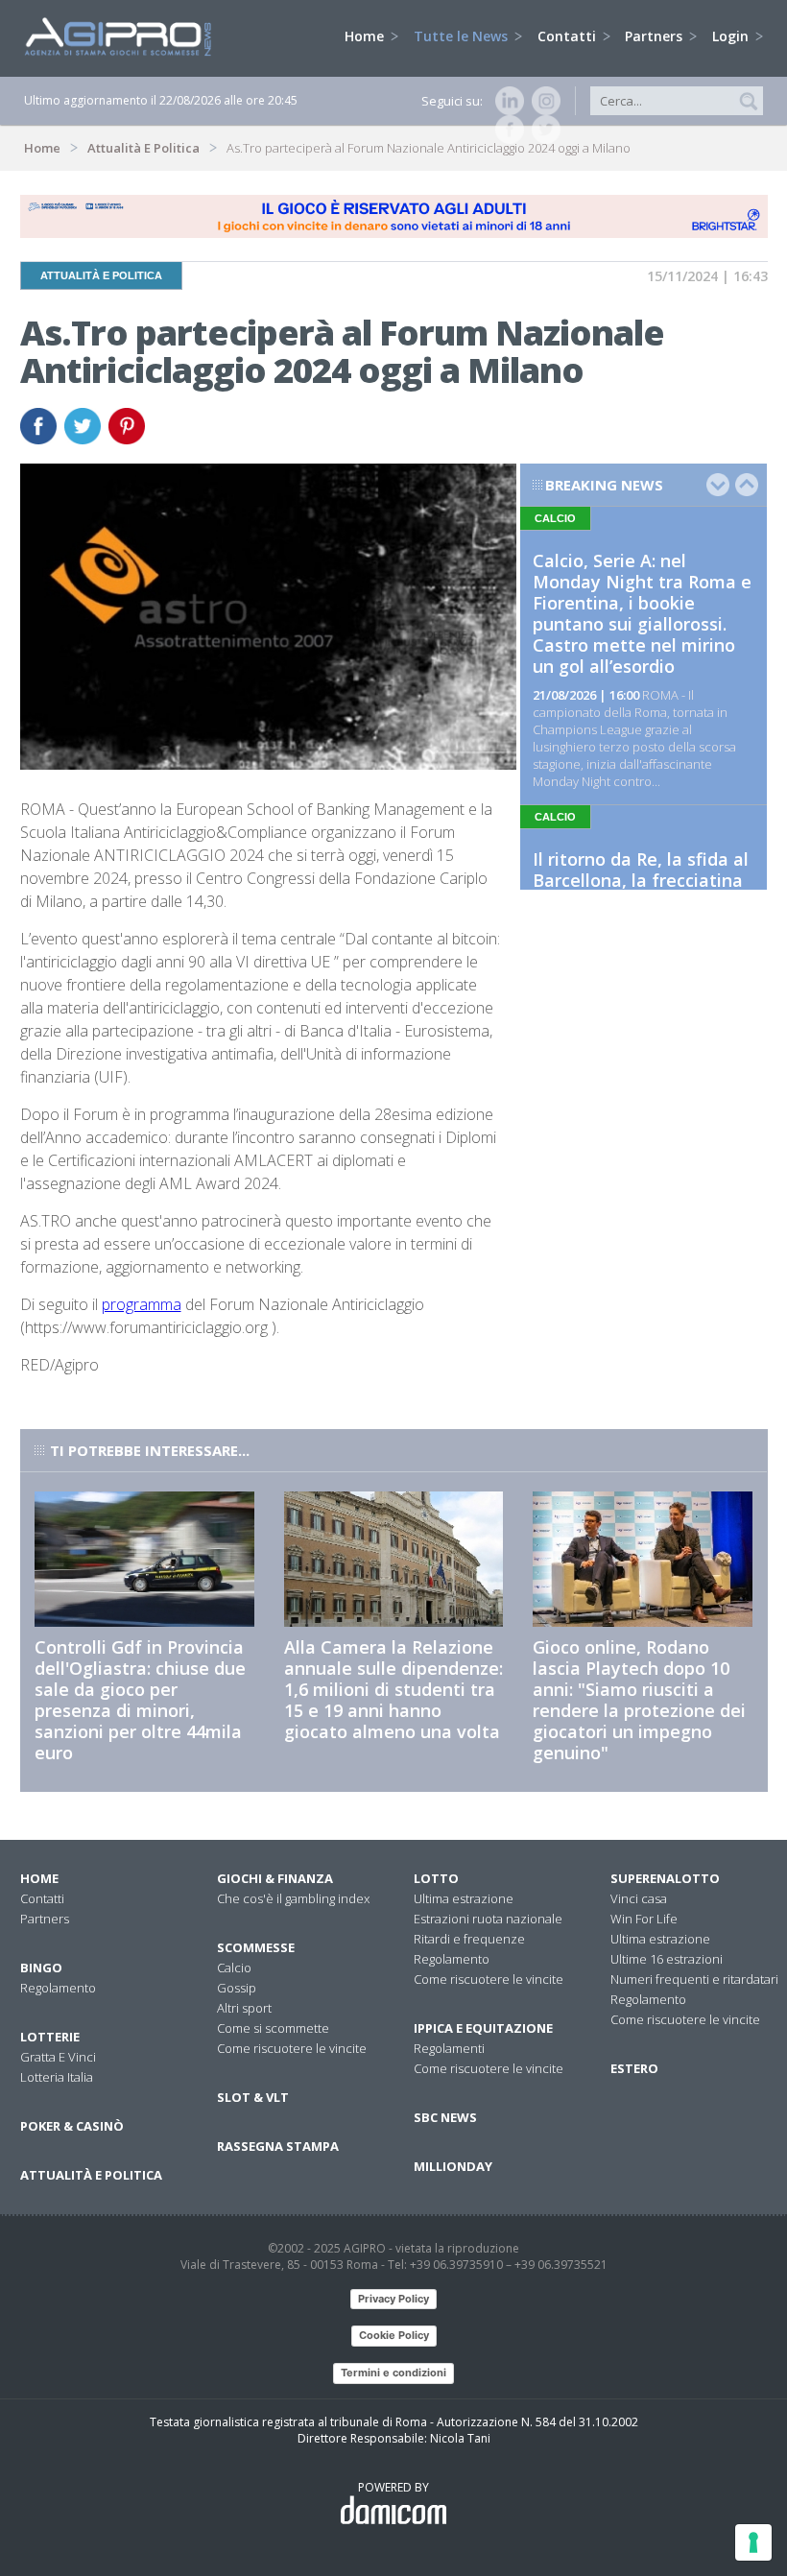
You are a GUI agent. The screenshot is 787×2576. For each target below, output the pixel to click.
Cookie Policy (394, 2335)
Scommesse (256, 1947)
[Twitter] (542, 130)
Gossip (237, 1988)
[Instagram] (542, 101)
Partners (656, 36)
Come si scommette (273, 2028)
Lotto (436, 1878)
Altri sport (244, 2008)
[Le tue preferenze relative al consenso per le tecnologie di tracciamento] (753, 2542)
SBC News (445, 2117)
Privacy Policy (393, 2299)
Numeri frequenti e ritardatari (694, 1979)
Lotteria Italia (57, 2077)
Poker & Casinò (72, 2126)
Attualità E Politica (143, 148)
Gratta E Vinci (58, 2057)
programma (142, 1304)
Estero (634, 2068)
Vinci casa (639, 1898)
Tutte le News (463, 36)
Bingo (41, 1968)
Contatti (569, 36)
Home (366, 36)
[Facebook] (506, 130)
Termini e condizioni (393, 2373)
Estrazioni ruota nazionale (488, 1919)
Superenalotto (665, 1878)
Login (732, 36)
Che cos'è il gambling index (293, 1898)
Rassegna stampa (278, 2146)
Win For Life (644, 1919)
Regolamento (58, 1988)
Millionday (453, 2166)
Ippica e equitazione (483, 2028)
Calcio (234, 1968)
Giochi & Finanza (275, 1878)
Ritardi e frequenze (469, 1939)
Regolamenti (449, 2048)
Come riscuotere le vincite (292, 2048)
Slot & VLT (253, 2097)
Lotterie (50, 2037)
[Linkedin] (506, 101)
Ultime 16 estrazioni (667, 1959)
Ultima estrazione (464, 1898)
